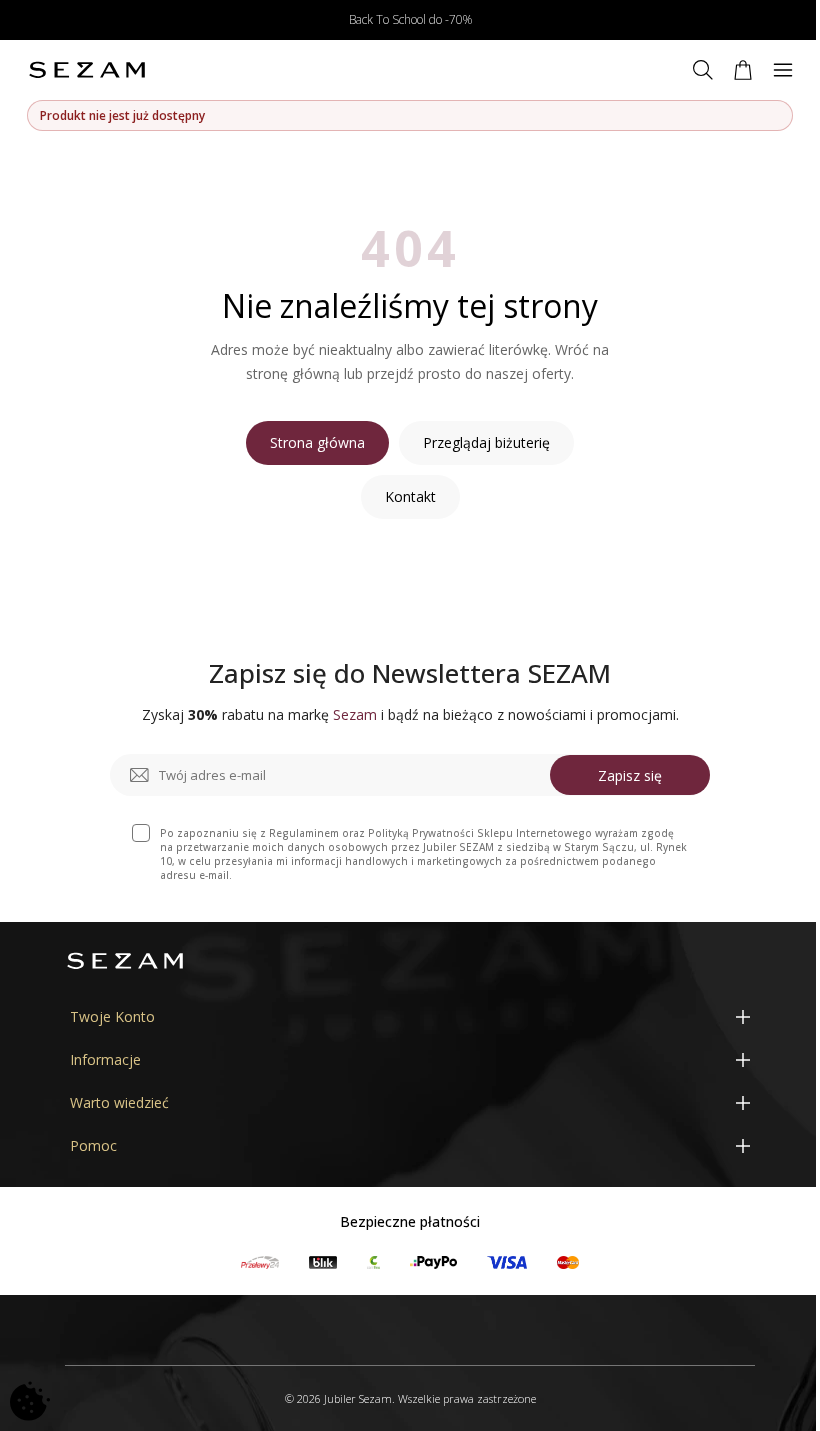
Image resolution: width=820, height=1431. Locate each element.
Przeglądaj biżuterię (486, 442)
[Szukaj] (703, 70)
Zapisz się (630, 775)
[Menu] (783, 70)
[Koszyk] (743, 70)
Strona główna (317, 442)
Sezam (355, 714)
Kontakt (410, 496)
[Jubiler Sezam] (87, 70)
